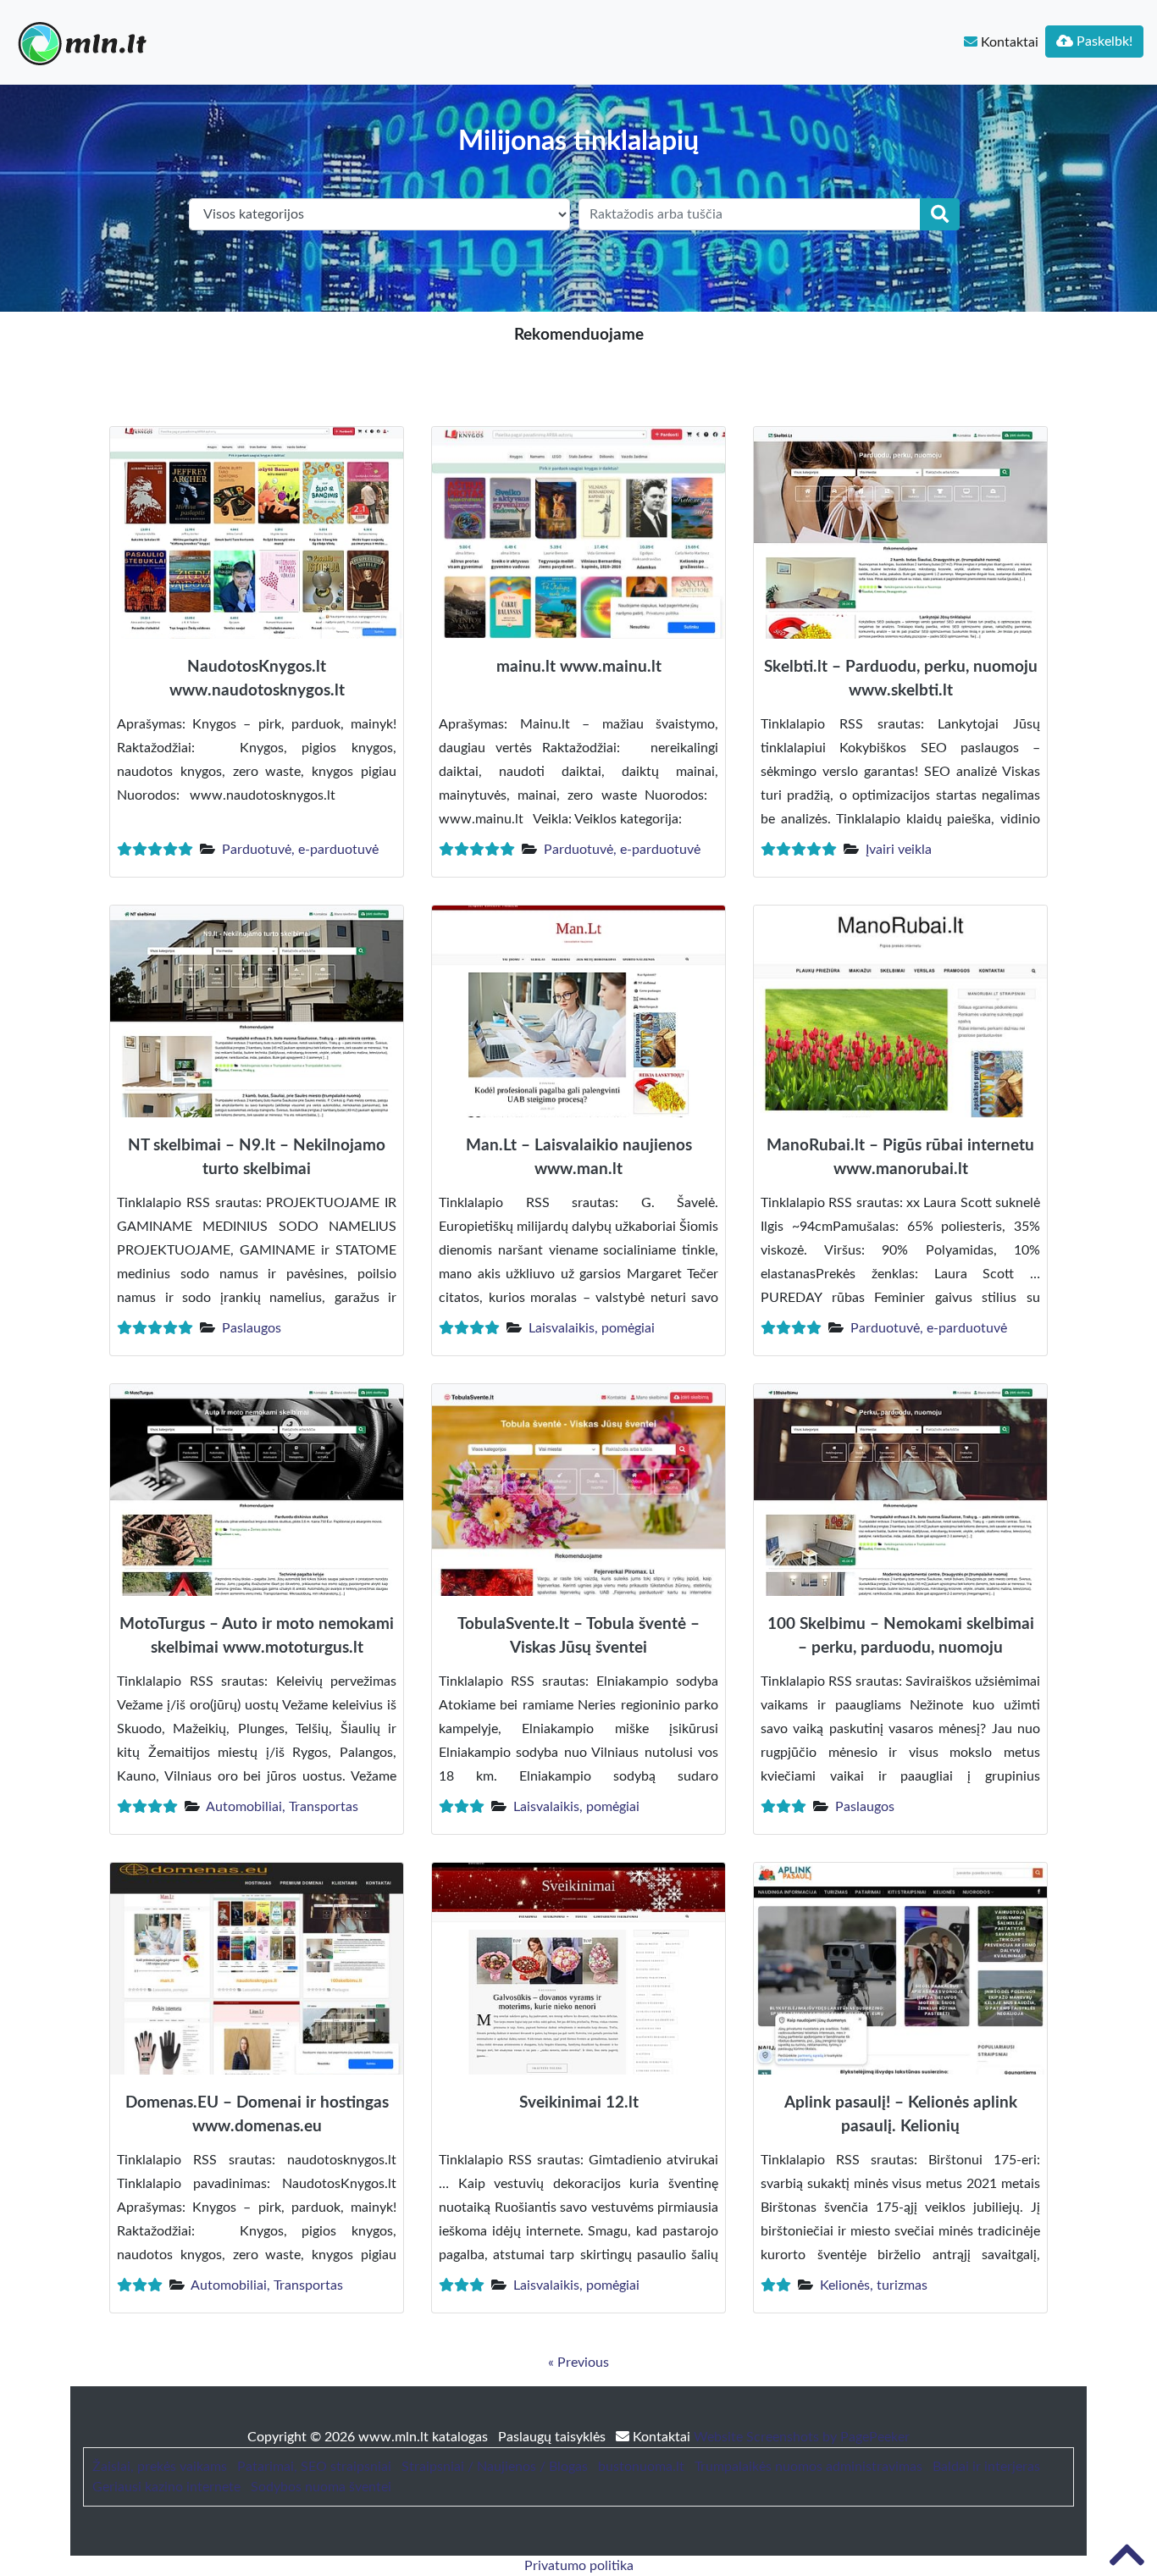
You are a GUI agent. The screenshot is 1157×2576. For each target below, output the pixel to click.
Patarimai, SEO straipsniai (314, 2467)
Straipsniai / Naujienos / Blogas (495, 2467)
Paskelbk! (1103, 42)
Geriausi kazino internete (166, 2487)
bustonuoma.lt (641, 2467)
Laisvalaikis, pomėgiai (592, 1328)
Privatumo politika (579, 2566)
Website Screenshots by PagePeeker (802, 2437)
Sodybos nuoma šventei (321, 2487)
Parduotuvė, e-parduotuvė (300, 850)
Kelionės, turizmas (874, 2285)
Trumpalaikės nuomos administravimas (808, 2467)
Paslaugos (252, 1328)
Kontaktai (1008, 42)
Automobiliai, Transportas (282, 1807)
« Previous (578, 2363)
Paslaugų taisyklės (554, 2437)
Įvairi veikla (899, 850)
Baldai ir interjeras (986, 2467)
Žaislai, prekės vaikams (160, 2467)
